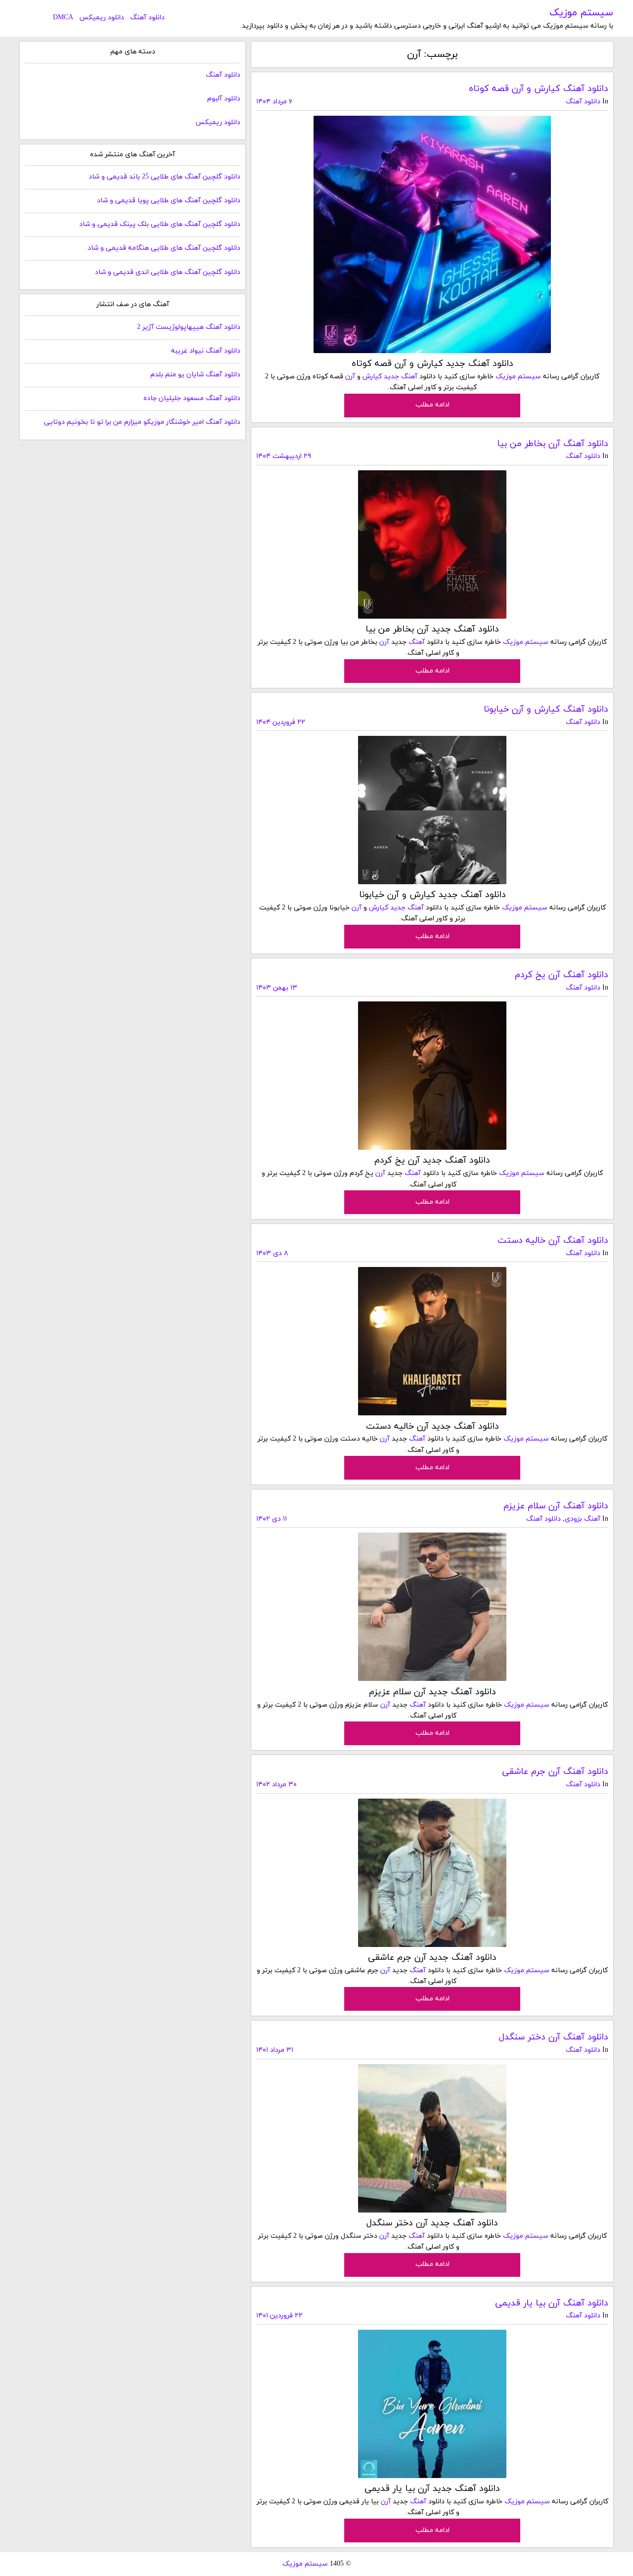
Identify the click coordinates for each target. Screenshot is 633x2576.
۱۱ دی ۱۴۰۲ (271, 1519)
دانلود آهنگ (147, 18)
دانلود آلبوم (224, 99)
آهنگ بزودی (583, 1519)
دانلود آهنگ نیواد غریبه (206, 351)
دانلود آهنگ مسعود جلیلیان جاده (192, 398)
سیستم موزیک (581, 13)
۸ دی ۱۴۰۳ (272, 1253)
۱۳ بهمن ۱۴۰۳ (277, 988)
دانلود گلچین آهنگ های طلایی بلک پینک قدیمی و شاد (160, 224)
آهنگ (417, 642)
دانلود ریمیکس (102, 18)
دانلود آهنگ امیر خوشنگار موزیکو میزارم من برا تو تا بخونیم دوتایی (142, 422)
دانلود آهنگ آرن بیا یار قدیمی (552, 2303)
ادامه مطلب (432, 405)
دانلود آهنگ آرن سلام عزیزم (556, 1506)
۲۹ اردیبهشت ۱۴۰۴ (284, 456)
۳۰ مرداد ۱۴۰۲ (276, 1785)
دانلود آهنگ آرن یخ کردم (562, 975)
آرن (350, 377)
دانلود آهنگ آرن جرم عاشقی (555, 1772)
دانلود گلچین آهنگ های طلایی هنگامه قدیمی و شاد (164, 248)
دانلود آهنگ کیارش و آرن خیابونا (546, 709)
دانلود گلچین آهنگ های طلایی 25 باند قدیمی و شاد (164, 177)
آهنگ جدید (401, 377)
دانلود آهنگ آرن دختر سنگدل (554, 2037)
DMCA (63, 18)
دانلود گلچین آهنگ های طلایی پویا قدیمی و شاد (169, 201)
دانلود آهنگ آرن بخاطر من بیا (553, 444)
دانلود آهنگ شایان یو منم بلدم (195, 375)
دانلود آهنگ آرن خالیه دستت (553, 1241)
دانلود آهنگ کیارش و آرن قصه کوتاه (539, 89)
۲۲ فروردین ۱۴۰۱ (279, 2316)
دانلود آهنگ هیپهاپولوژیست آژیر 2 (189, 327)
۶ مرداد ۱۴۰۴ (274, 102)
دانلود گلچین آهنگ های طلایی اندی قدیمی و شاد (168, 272)
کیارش (372, 377)
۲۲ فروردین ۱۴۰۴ (281, 722)
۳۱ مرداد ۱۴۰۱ (275, 2050)
